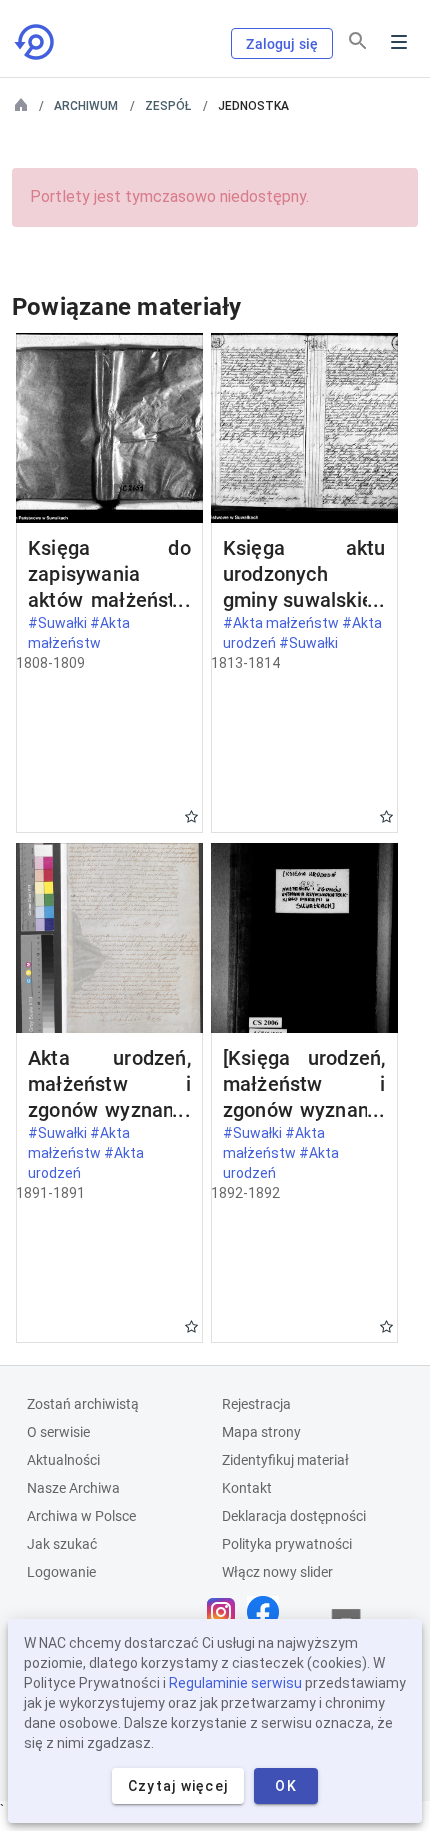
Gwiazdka (191, 816)
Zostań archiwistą (83, 1404)
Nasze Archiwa (73, 1488)
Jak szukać (62, 1544)
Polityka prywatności (287, 1544)
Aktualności (63, 1460)
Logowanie (61, 1572)
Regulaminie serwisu (235, 1683)
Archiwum (86, 106)
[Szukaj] (358, 41)
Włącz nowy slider (277, 1572)
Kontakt (247, 1488)
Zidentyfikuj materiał (285, 1460)
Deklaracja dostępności (294, 1516)
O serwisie (58, 1432)
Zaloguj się (282, 44)
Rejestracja (256, 1404)
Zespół (168, 106)
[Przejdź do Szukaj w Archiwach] (36, 42)
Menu (399, 42)
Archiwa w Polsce (81, 1516)
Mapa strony (261, 1432)
